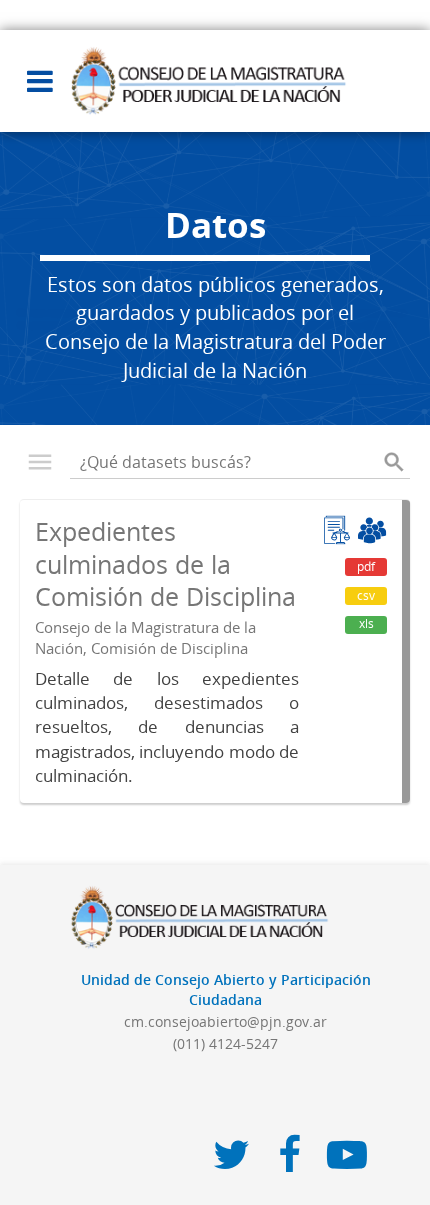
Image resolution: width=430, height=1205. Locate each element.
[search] (394, 462)
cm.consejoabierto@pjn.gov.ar (225, 1021)
